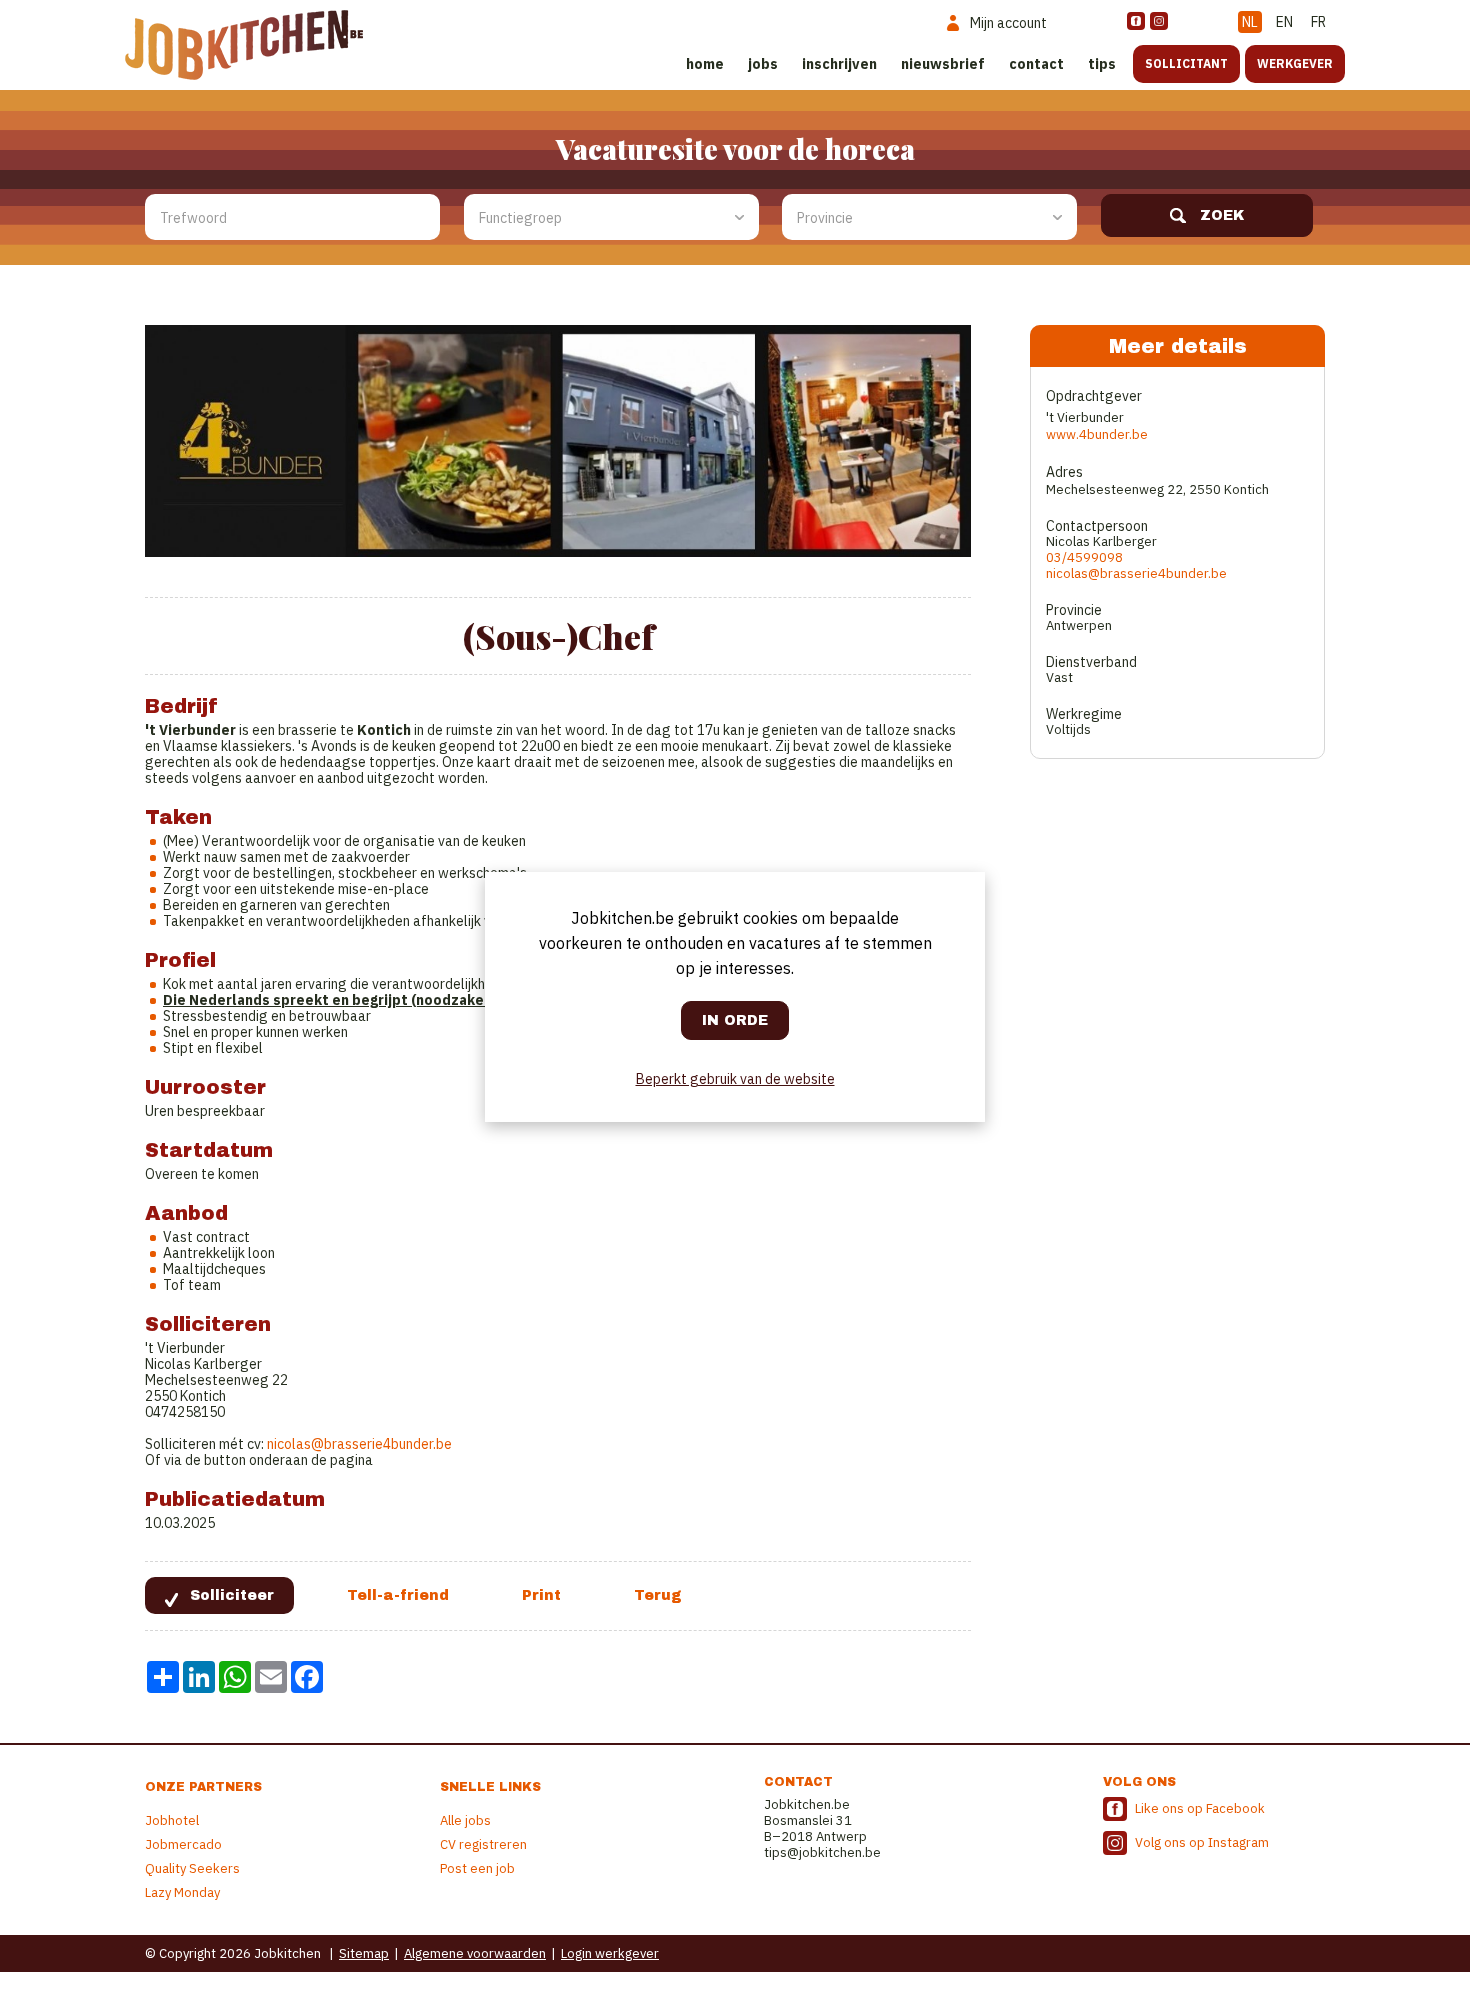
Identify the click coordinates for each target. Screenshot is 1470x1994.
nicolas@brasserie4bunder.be (359, 1444)
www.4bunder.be (1097, 434)
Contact (1036, 64)
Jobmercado (183, 1844)
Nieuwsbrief (943, 64)
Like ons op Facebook (1200, 1808)
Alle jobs (465, 1820)
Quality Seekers (192, 1868)
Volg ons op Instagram (1202, 1842)
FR (1318, 22)
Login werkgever (610, 1953)
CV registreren (483, 1844)
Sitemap (364, 1953)
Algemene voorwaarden (475, 1953)
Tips (1102, 64)
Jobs (763, 64)
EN (1284, 22)
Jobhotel (172, 1820)
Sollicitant (1186, 63)
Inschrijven (839, 64)
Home (705, 64)
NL (1250, 22)
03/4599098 (1084, 557)
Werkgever (1295, 63)
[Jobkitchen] (244, 45)
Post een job (477, 1868)
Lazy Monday (182, 1892)
